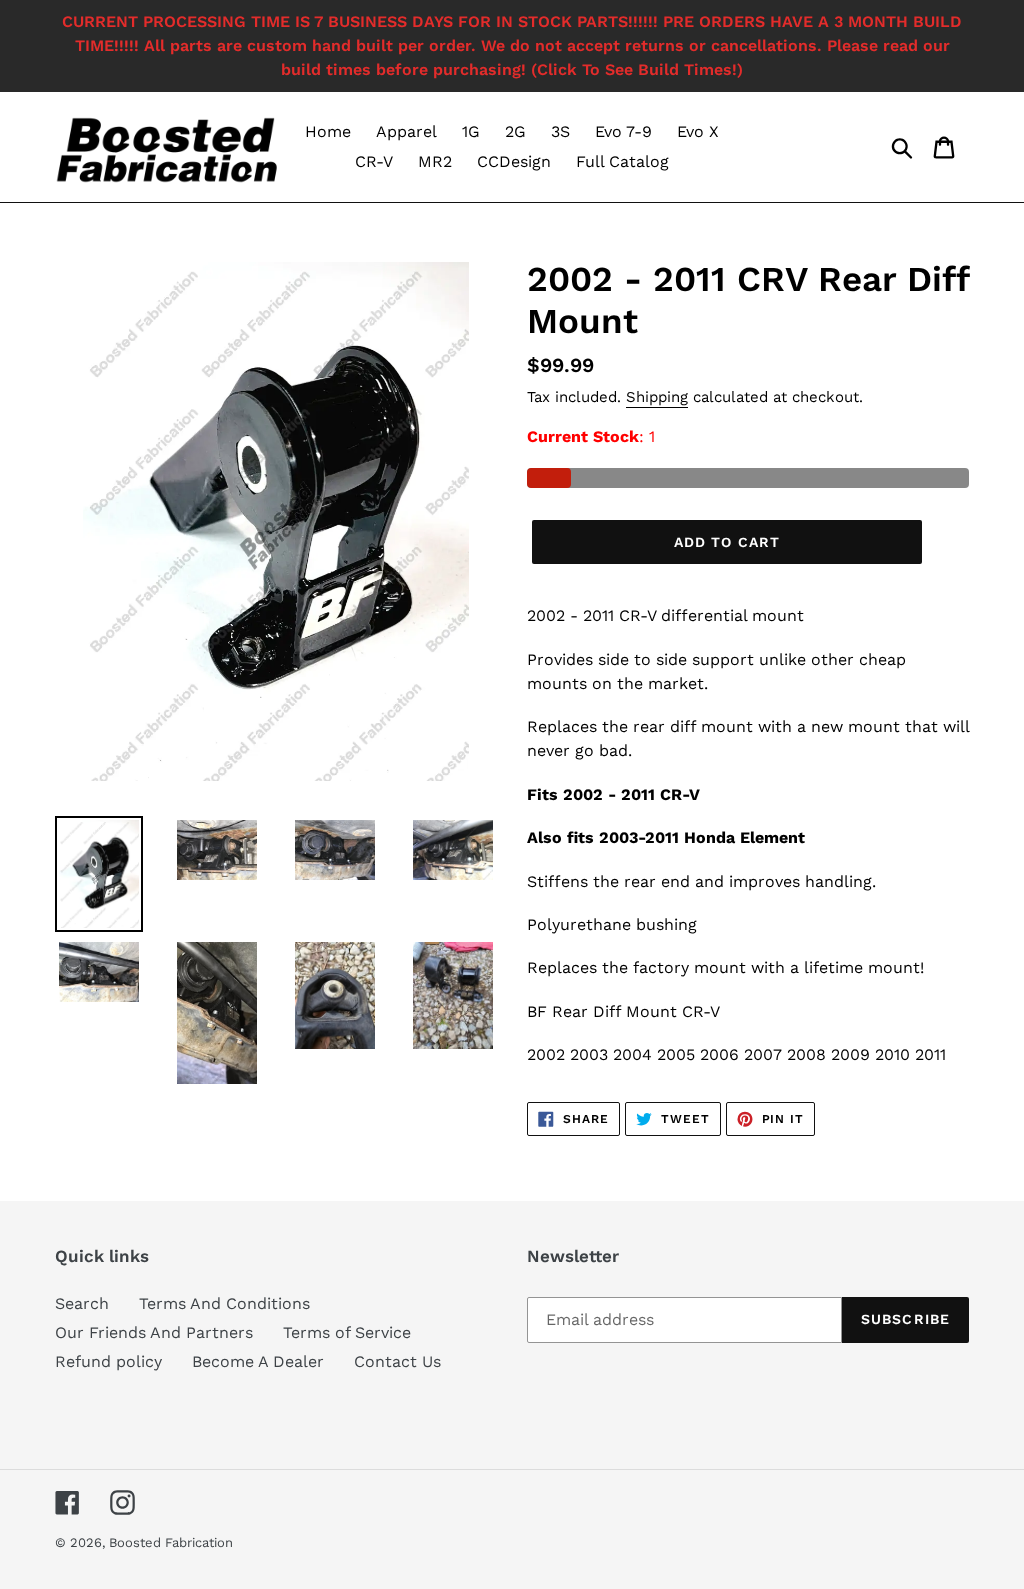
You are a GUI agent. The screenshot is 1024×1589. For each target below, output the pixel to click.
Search (82, 1303)
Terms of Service (347, 1332)
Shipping (657, 397)
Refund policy (108, 1361)
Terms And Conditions (224, 1303)
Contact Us (397, 1361)
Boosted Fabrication (171, 1542)
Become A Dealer (258, 1361)
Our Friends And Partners (154, 1332)
